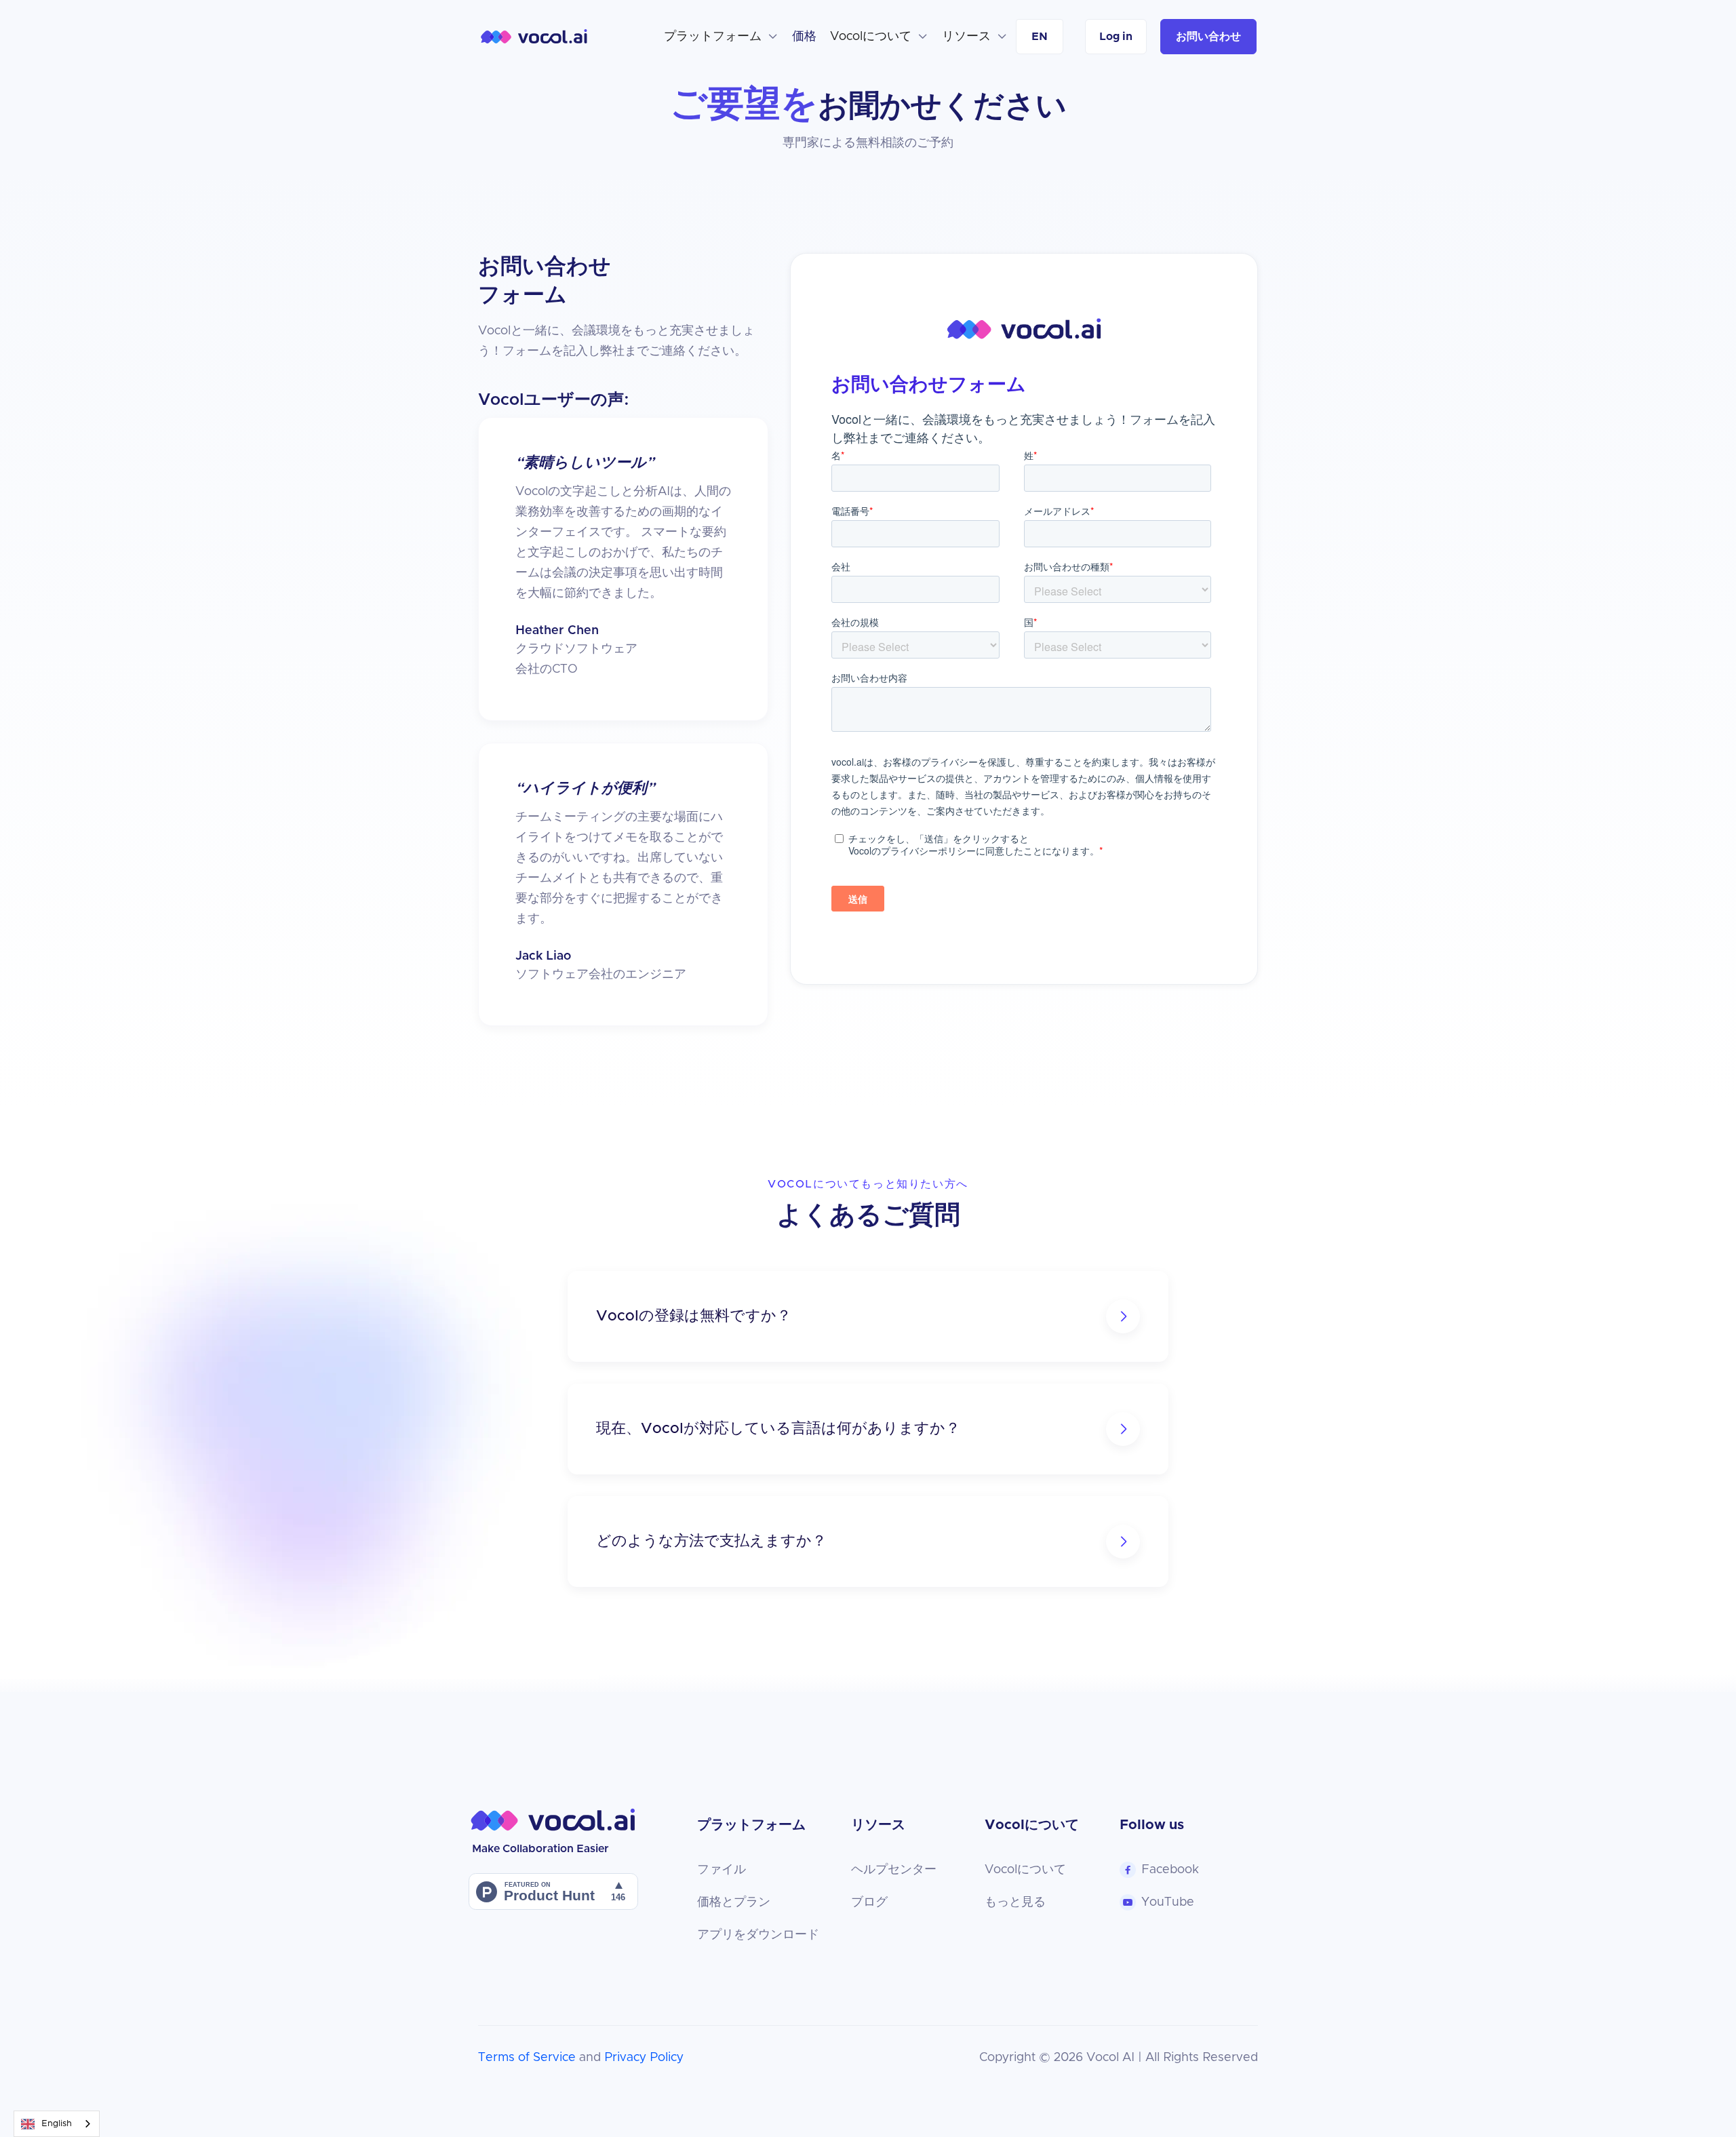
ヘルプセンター (894, 1870)
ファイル (722, 1870)
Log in (1116, 37)
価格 (804, 37)
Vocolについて (1025, 1870)
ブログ (869, 1902)
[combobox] (57, 2124)
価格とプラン (734, 1902)
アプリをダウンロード (758, 1935)
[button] (721, 37)
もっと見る (1015, 1902)
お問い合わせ (1208, 37)
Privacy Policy (644, 2058)
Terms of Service (527, 2058)
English (57, 2124)
